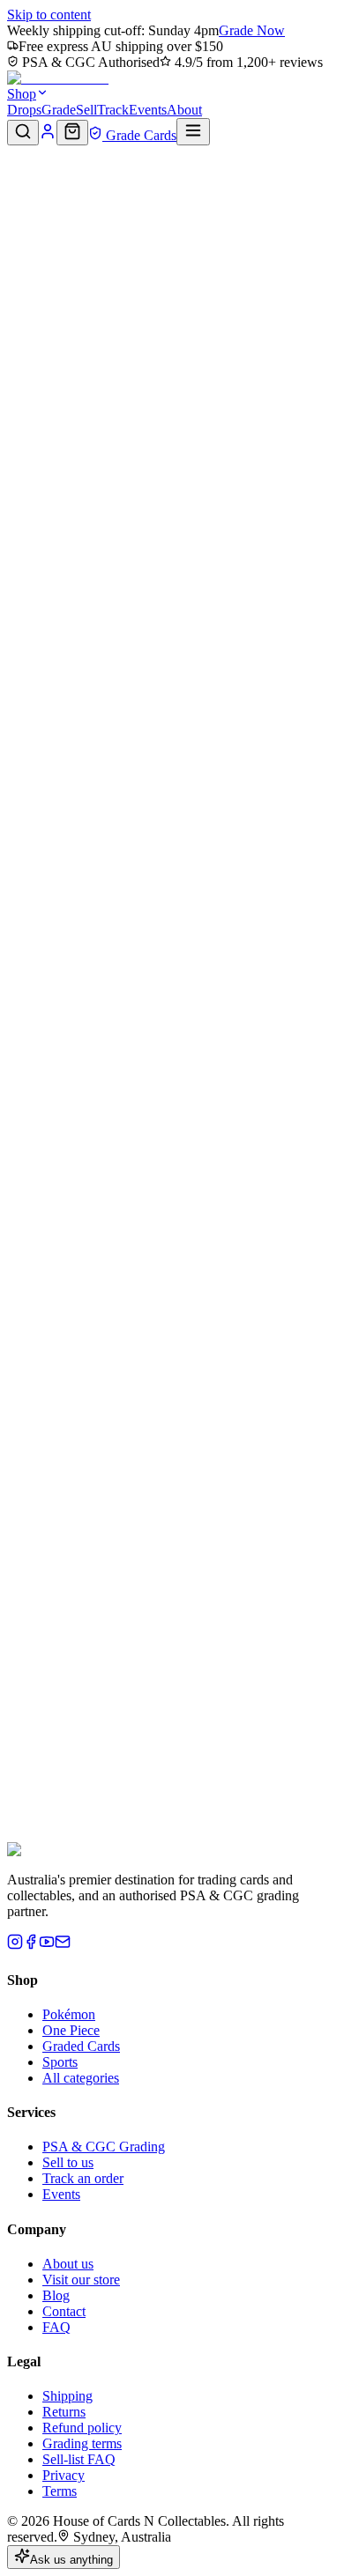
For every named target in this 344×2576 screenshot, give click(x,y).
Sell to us (68, 2162)
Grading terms (82, 2443)
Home (24, 160)
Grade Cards (139, 135)
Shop (22, 94)
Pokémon (69, 2014)
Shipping (67, 2396)
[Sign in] (48, 135)
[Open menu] (193, 132)
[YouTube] (47, 1945)
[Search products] (23, 133)
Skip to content (49, 15)
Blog (56, 2295)
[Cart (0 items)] (72, 133)
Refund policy (82, 2428)
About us (68, 2264)
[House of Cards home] (58, 78)
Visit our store (81, 2280)
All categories (81, 2078)
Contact (64, 2311)
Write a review (64, 703)
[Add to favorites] (23, 215)
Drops (24, 110)
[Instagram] (15, 1945)
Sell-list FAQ (79, 2459)
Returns (64, 2412)
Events (148, 110)
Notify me (214, 531)
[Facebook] (31, 1945)
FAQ (56, 2327)
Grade (59, 110)
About (184, 110)
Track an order (83, 2178)
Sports (60, 2062)
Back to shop (60, 193)
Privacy (64, 2475)
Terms (60, 2491)
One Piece (71, 2030)
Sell (86, 110)
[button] (172, 222)
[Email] (63, 1945)
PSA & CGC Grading (104, 2147)
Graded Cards (81, 2046)
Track (113, 110)
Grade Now (252, 30)
